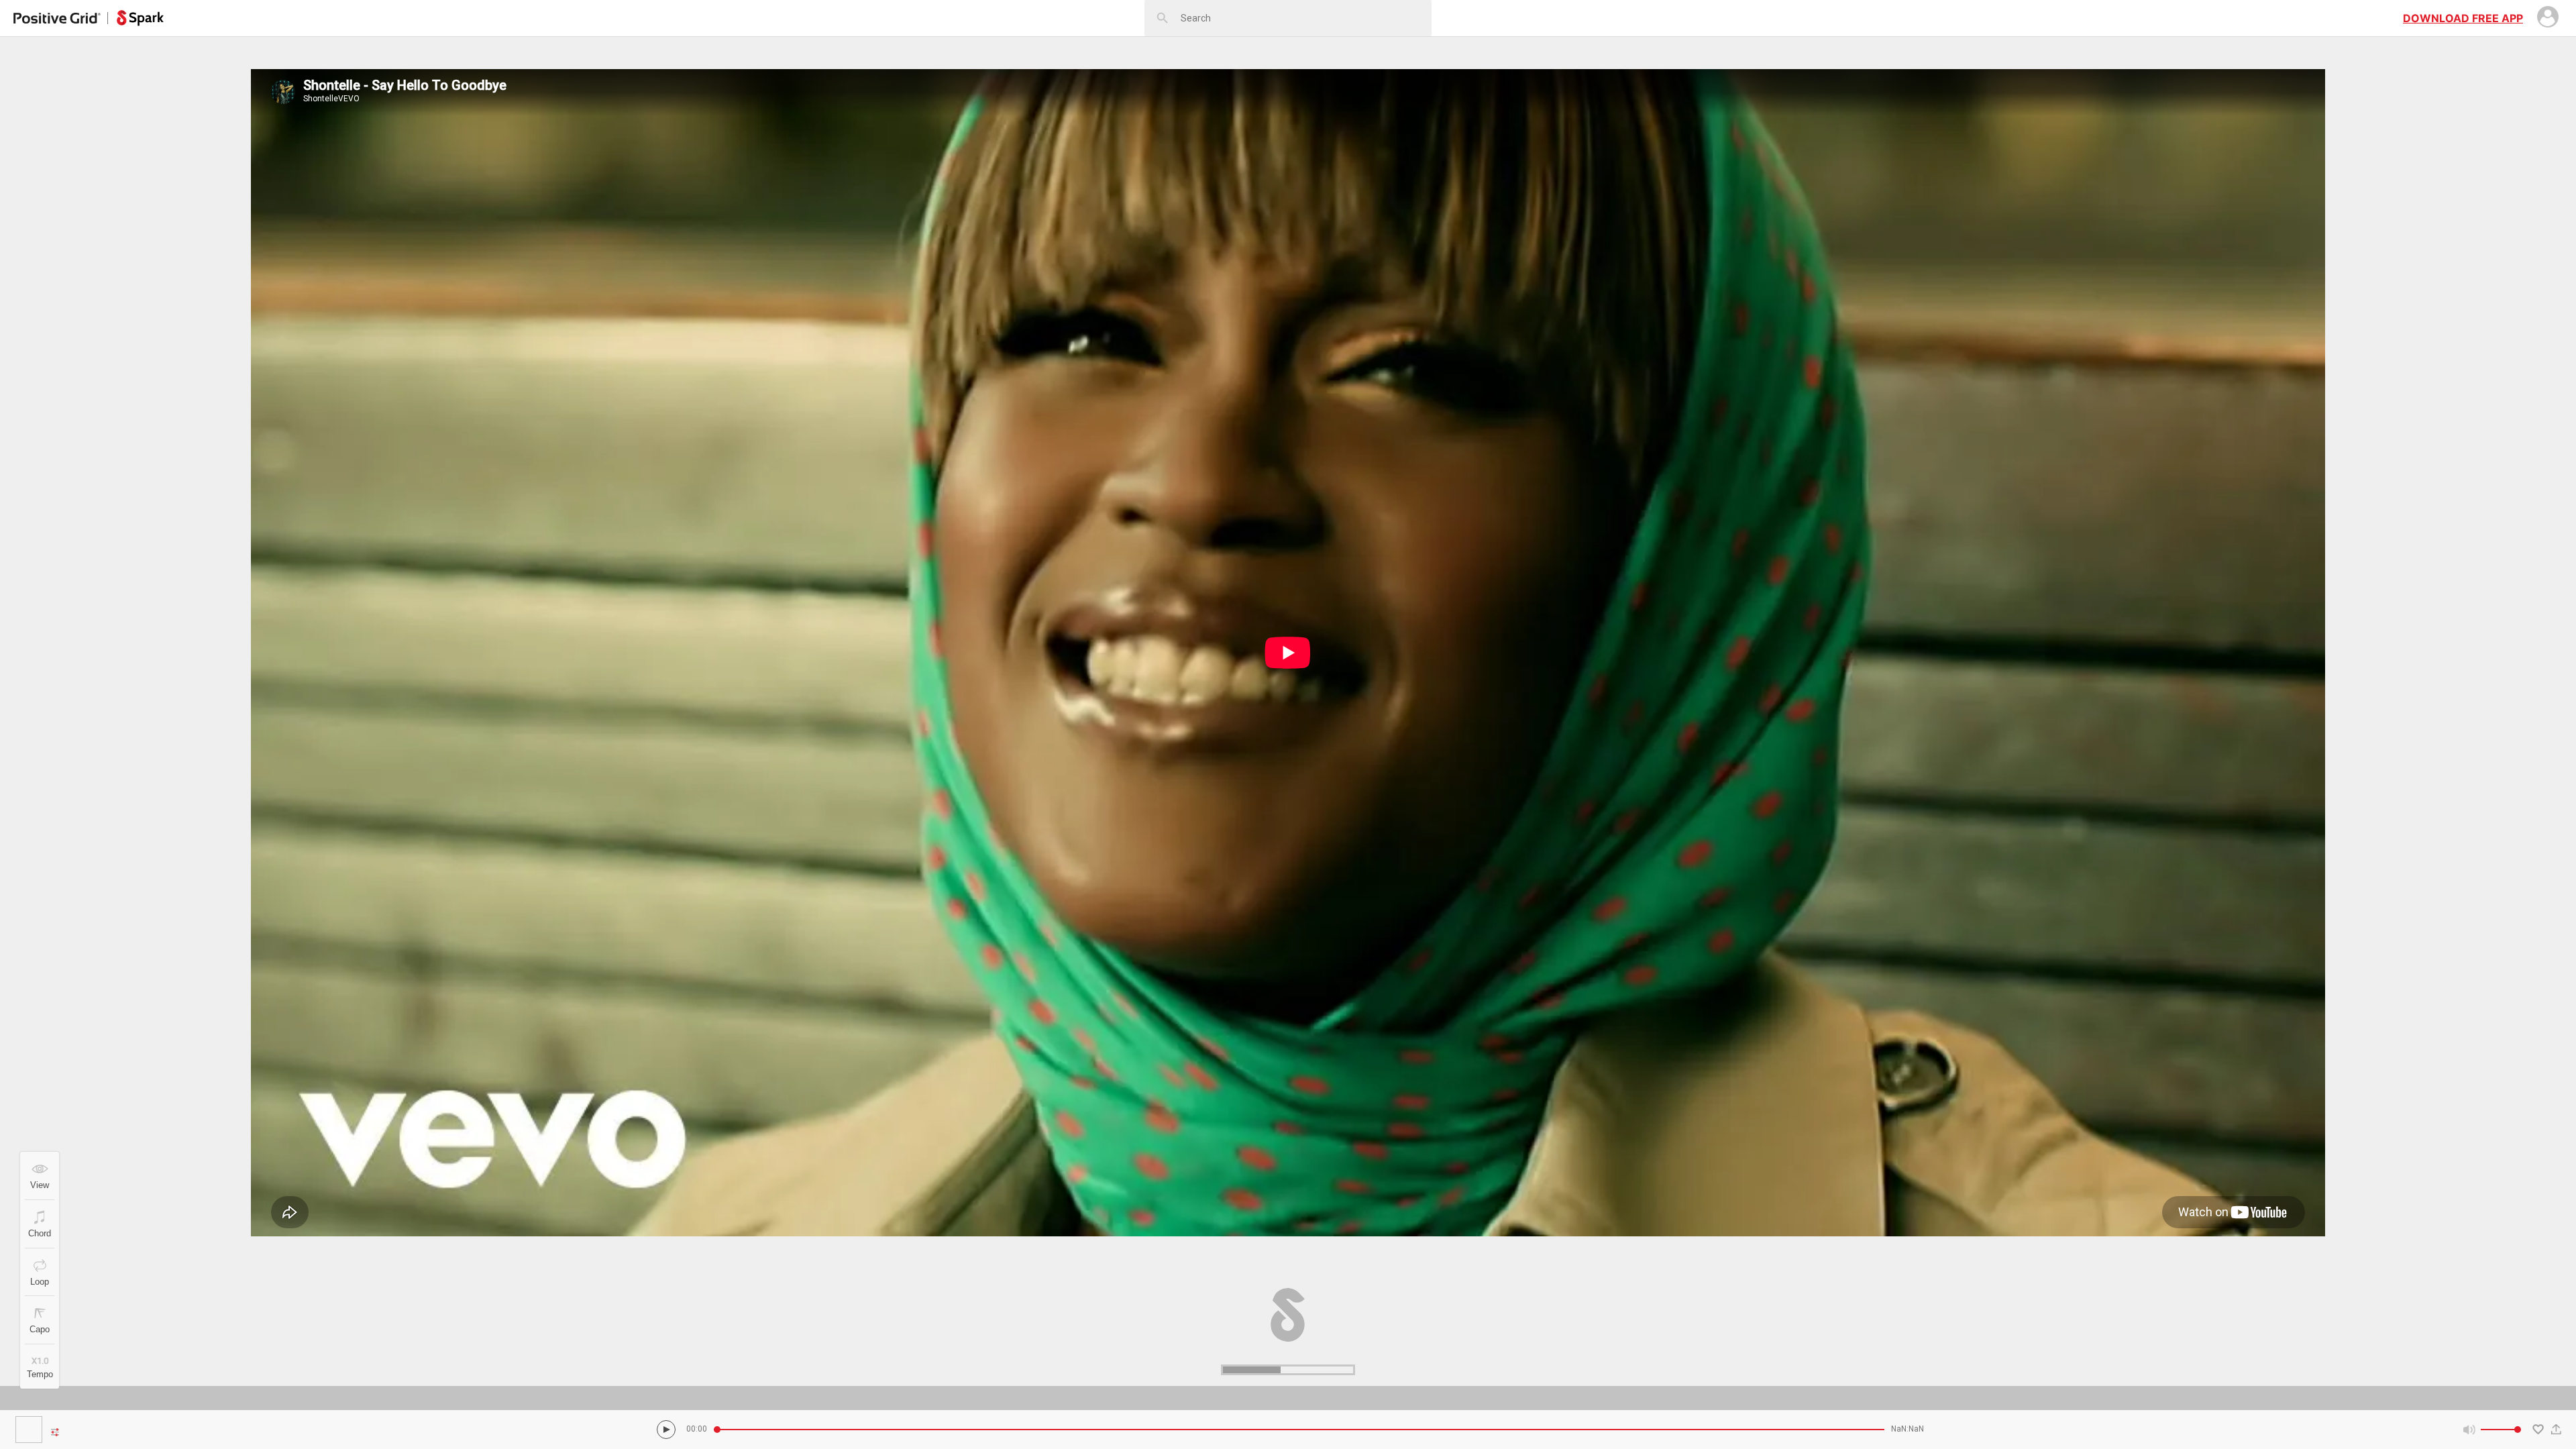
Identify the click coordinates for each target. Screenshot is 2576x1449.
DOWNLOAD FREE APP (2463, 18)
